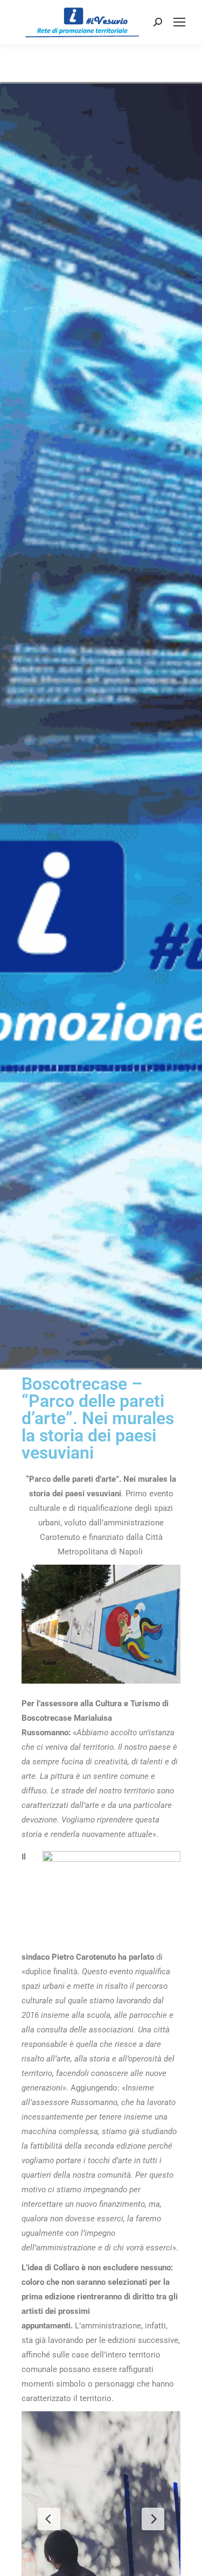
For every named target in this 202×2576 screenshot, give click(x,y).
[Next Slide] (153, 2519)
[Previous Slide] (49, 2519)
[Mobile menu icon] (179, 22)
